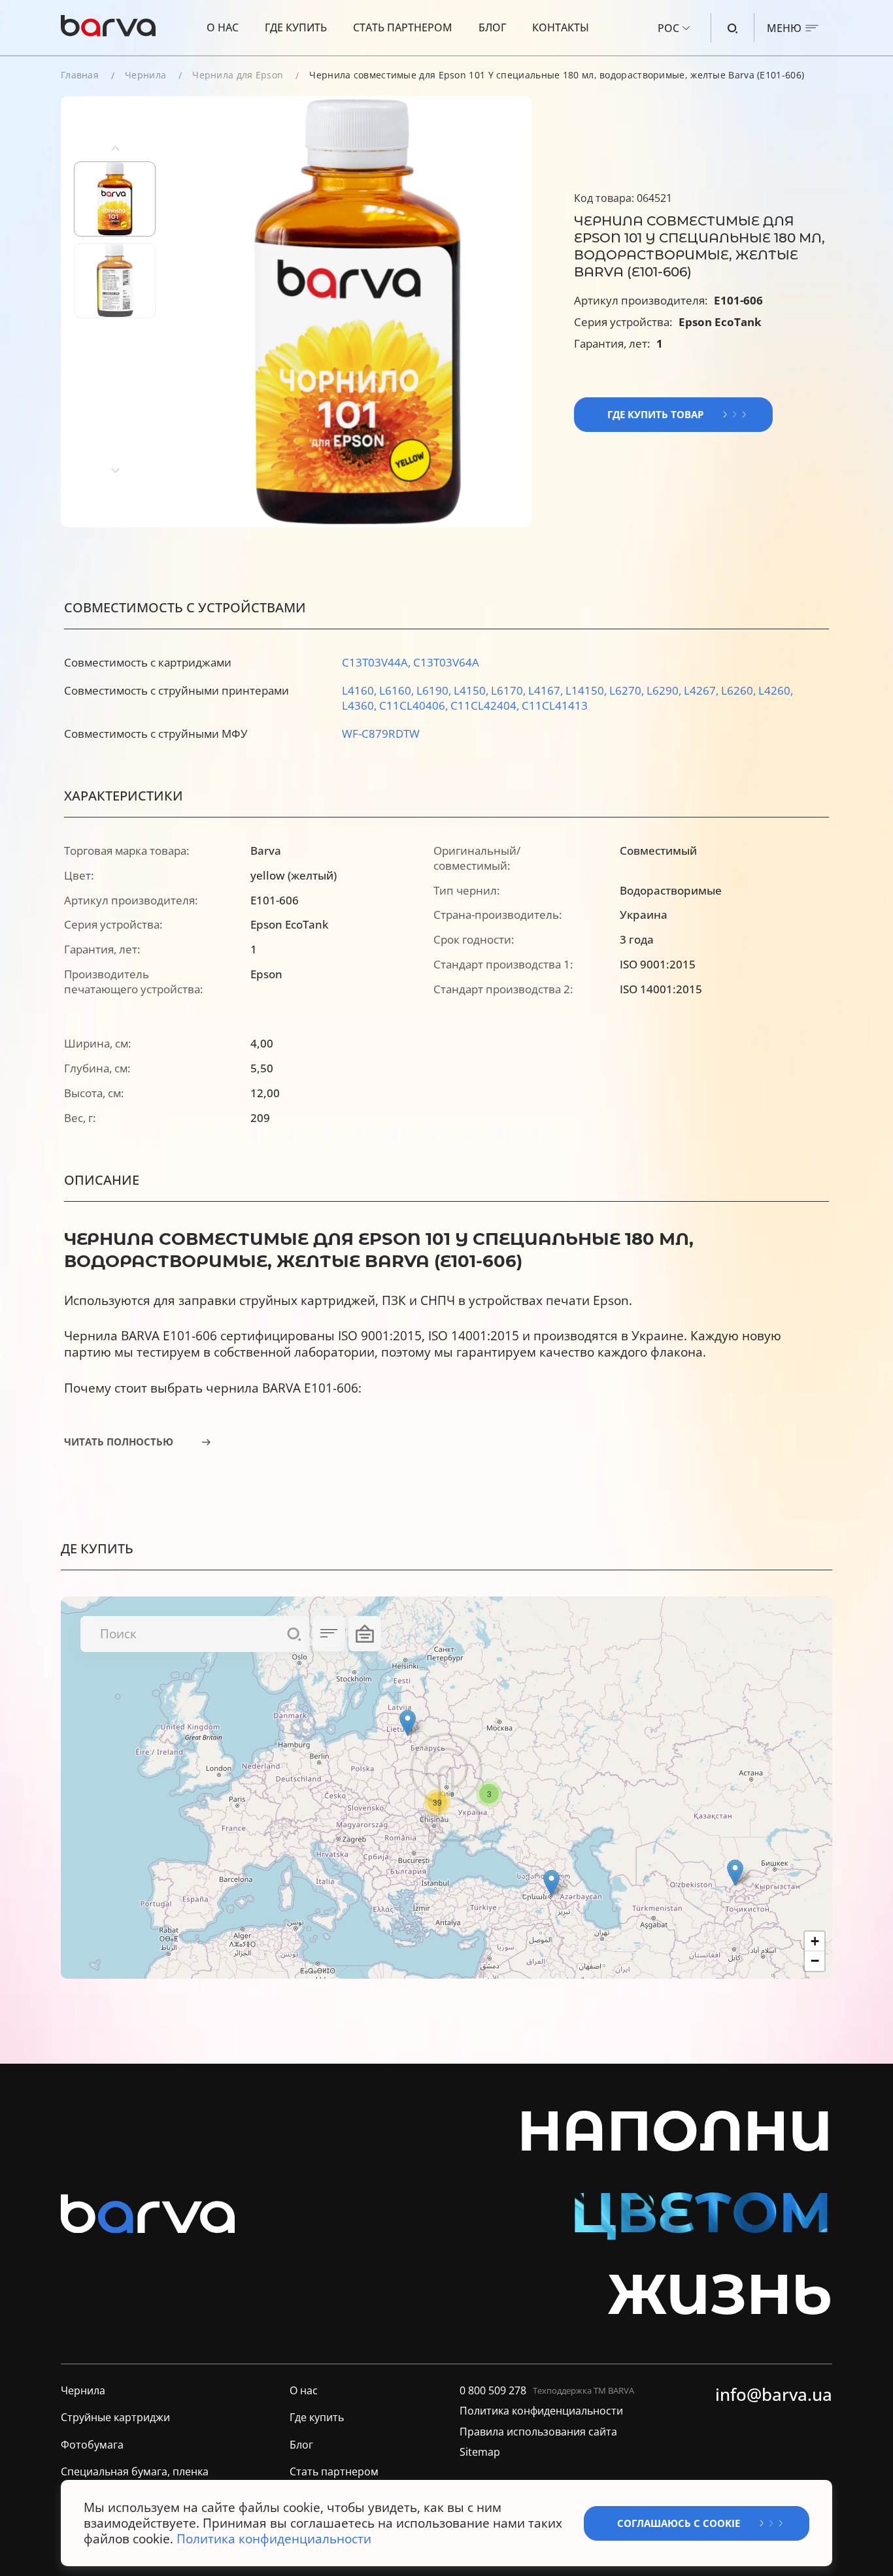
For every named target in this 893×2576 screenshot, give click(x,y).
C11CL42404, (486, 705)
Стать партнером (403, 27)
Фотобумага (92, 2445)
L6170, (510, 690)
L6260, (740, 690)
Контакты (561, 27)
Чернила (145, 75)
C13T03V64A (446, 662)
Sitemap (480, 2452)
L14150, (587, 690)
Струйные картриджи (115, 2418)
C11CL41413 (555, 705)
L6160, (398, 690)
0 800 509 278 (493, 2391)
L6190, (435, 690)
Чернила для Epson (238, 75)
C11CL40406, (415, 705)
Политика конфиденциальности (541, 2411)
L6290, (665, 690)
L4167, (547, 690)
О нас (223, 27)
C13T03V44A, (378, 662)
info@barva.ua (774, 2395)
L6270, (628, 690)
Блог (492, 27)
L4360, (361, 705)
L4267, (702, 690)
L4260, (776, 690)
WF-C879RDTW (381, 734)
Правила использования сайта (538, 2432)
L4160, (361, 690)
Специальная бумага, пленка (135, 2472)
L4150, (472, 690)
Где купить (296, 27)
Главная (80, 75)
